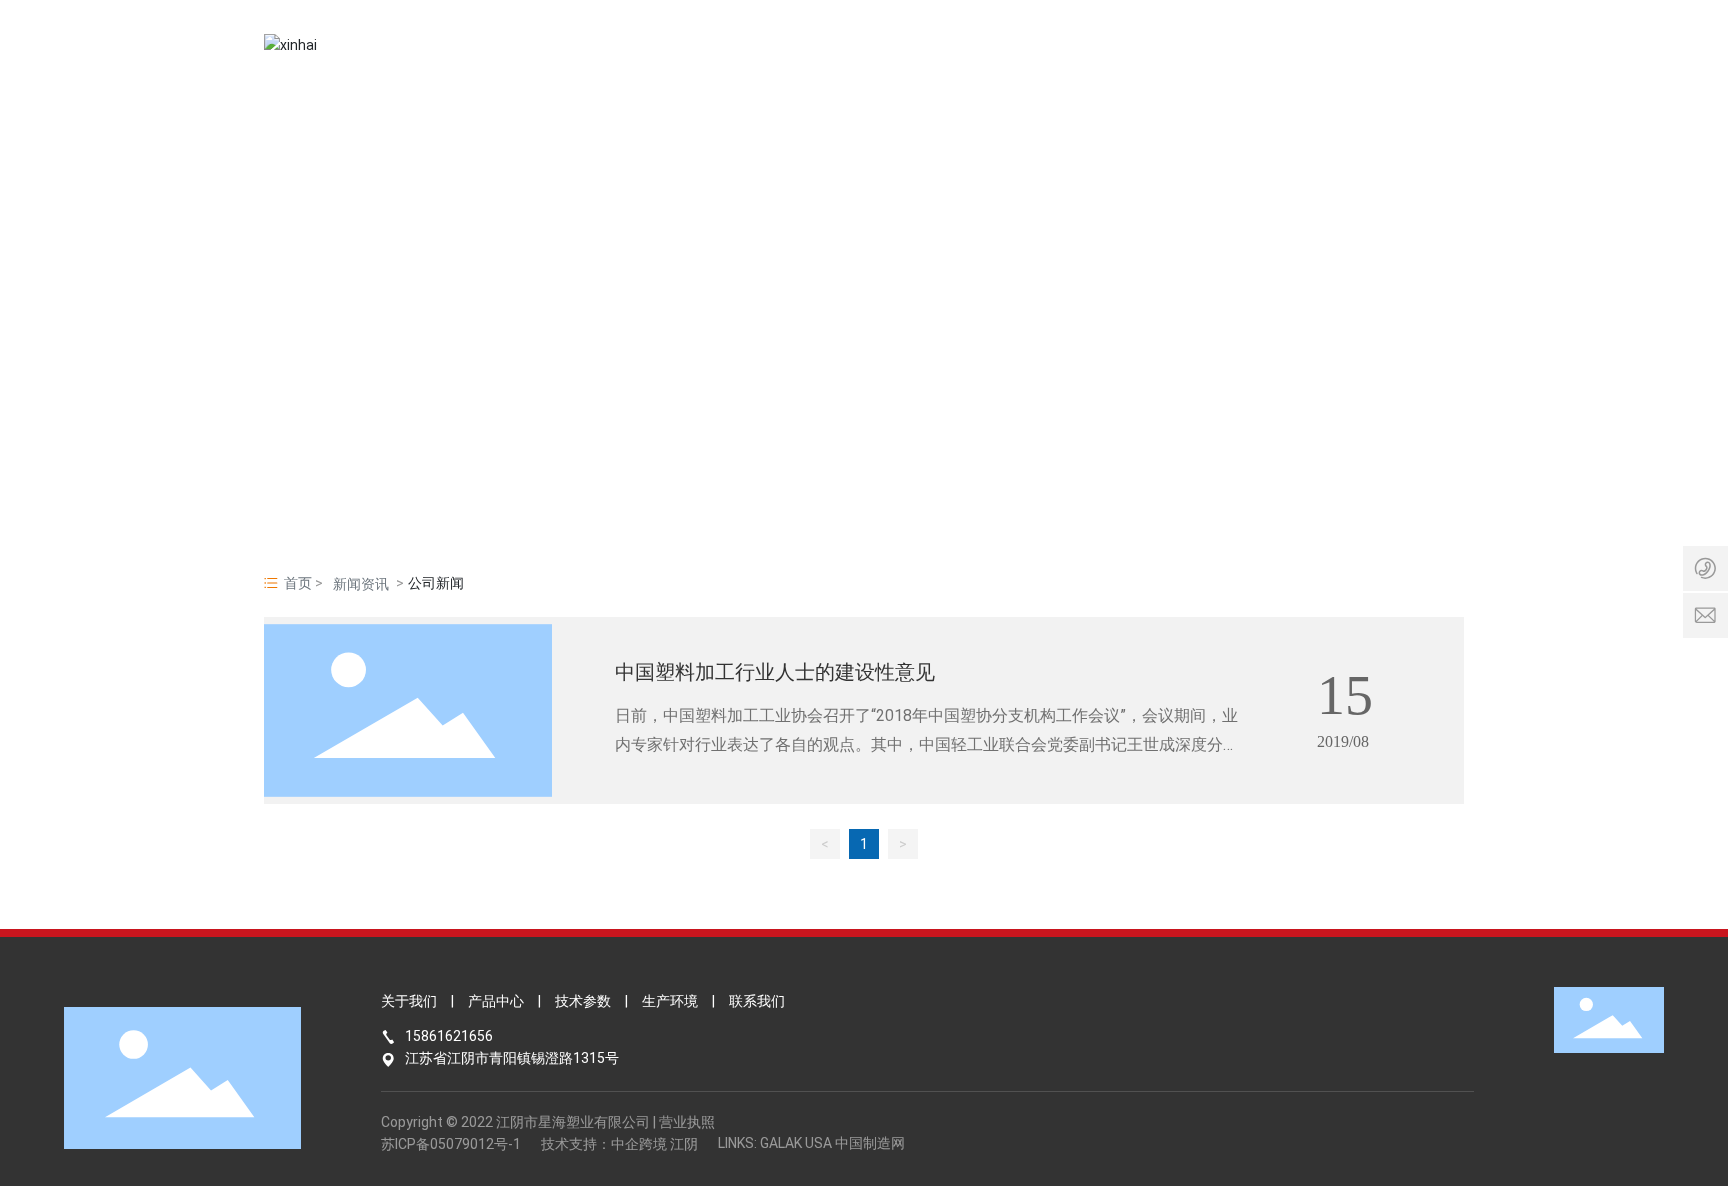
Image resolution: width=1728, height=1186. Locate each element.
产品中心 (496, 1001)
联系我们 (757, 1001)
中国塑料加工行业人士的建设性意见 (775, 671)
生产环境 (670, 1001)
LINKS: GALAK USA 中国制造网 (811, 1143)
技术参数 (583, 1001)
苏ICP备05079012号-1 (451, 1144)
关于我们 (409, 1001)
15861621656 (449, 1036)
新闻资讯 (361, 584)
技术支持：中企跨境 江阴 (619, 1144)
